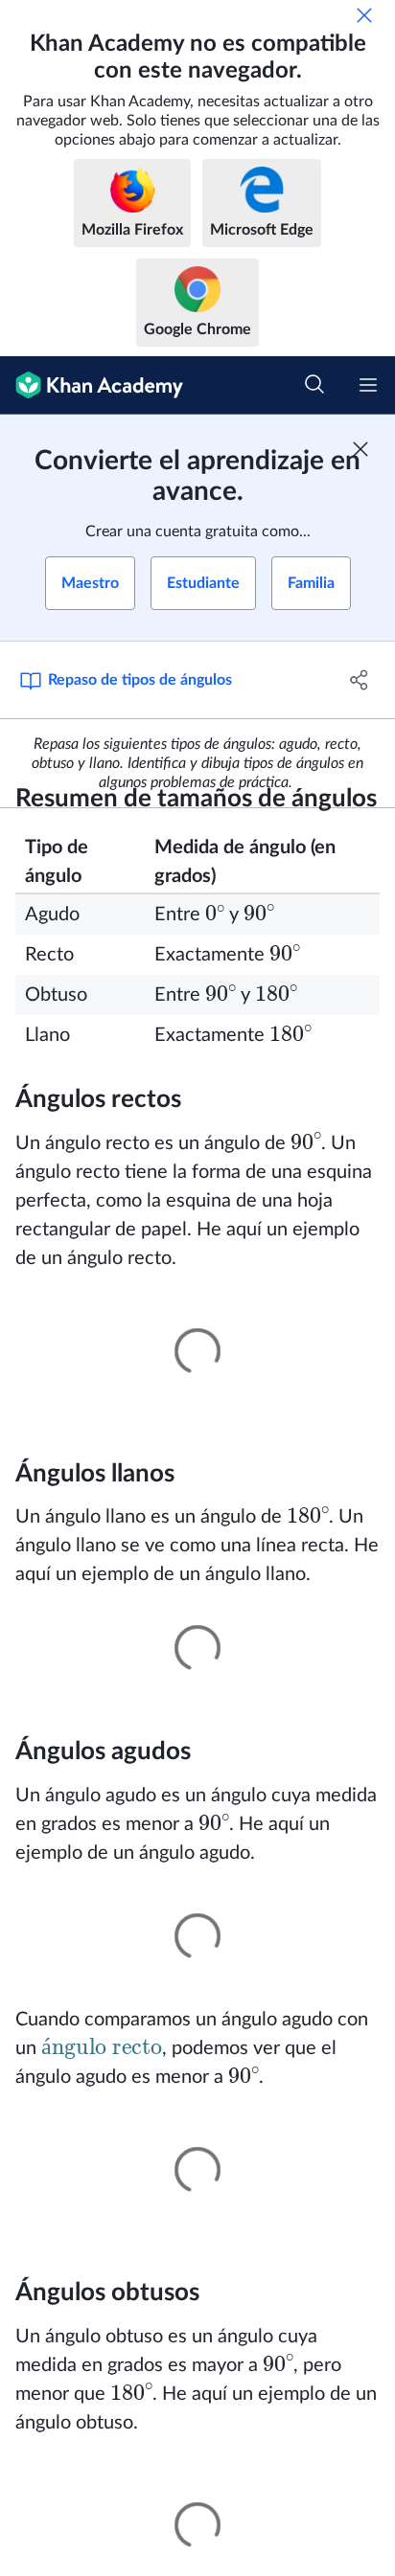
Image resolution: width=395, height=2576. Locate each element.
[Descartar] (364, 15)
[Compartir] (359, 680)
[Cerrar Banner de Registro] (360, 449)
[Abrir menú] (368, 385)
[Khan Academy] (92, 385)
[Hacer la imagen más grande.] (197, 1351)
